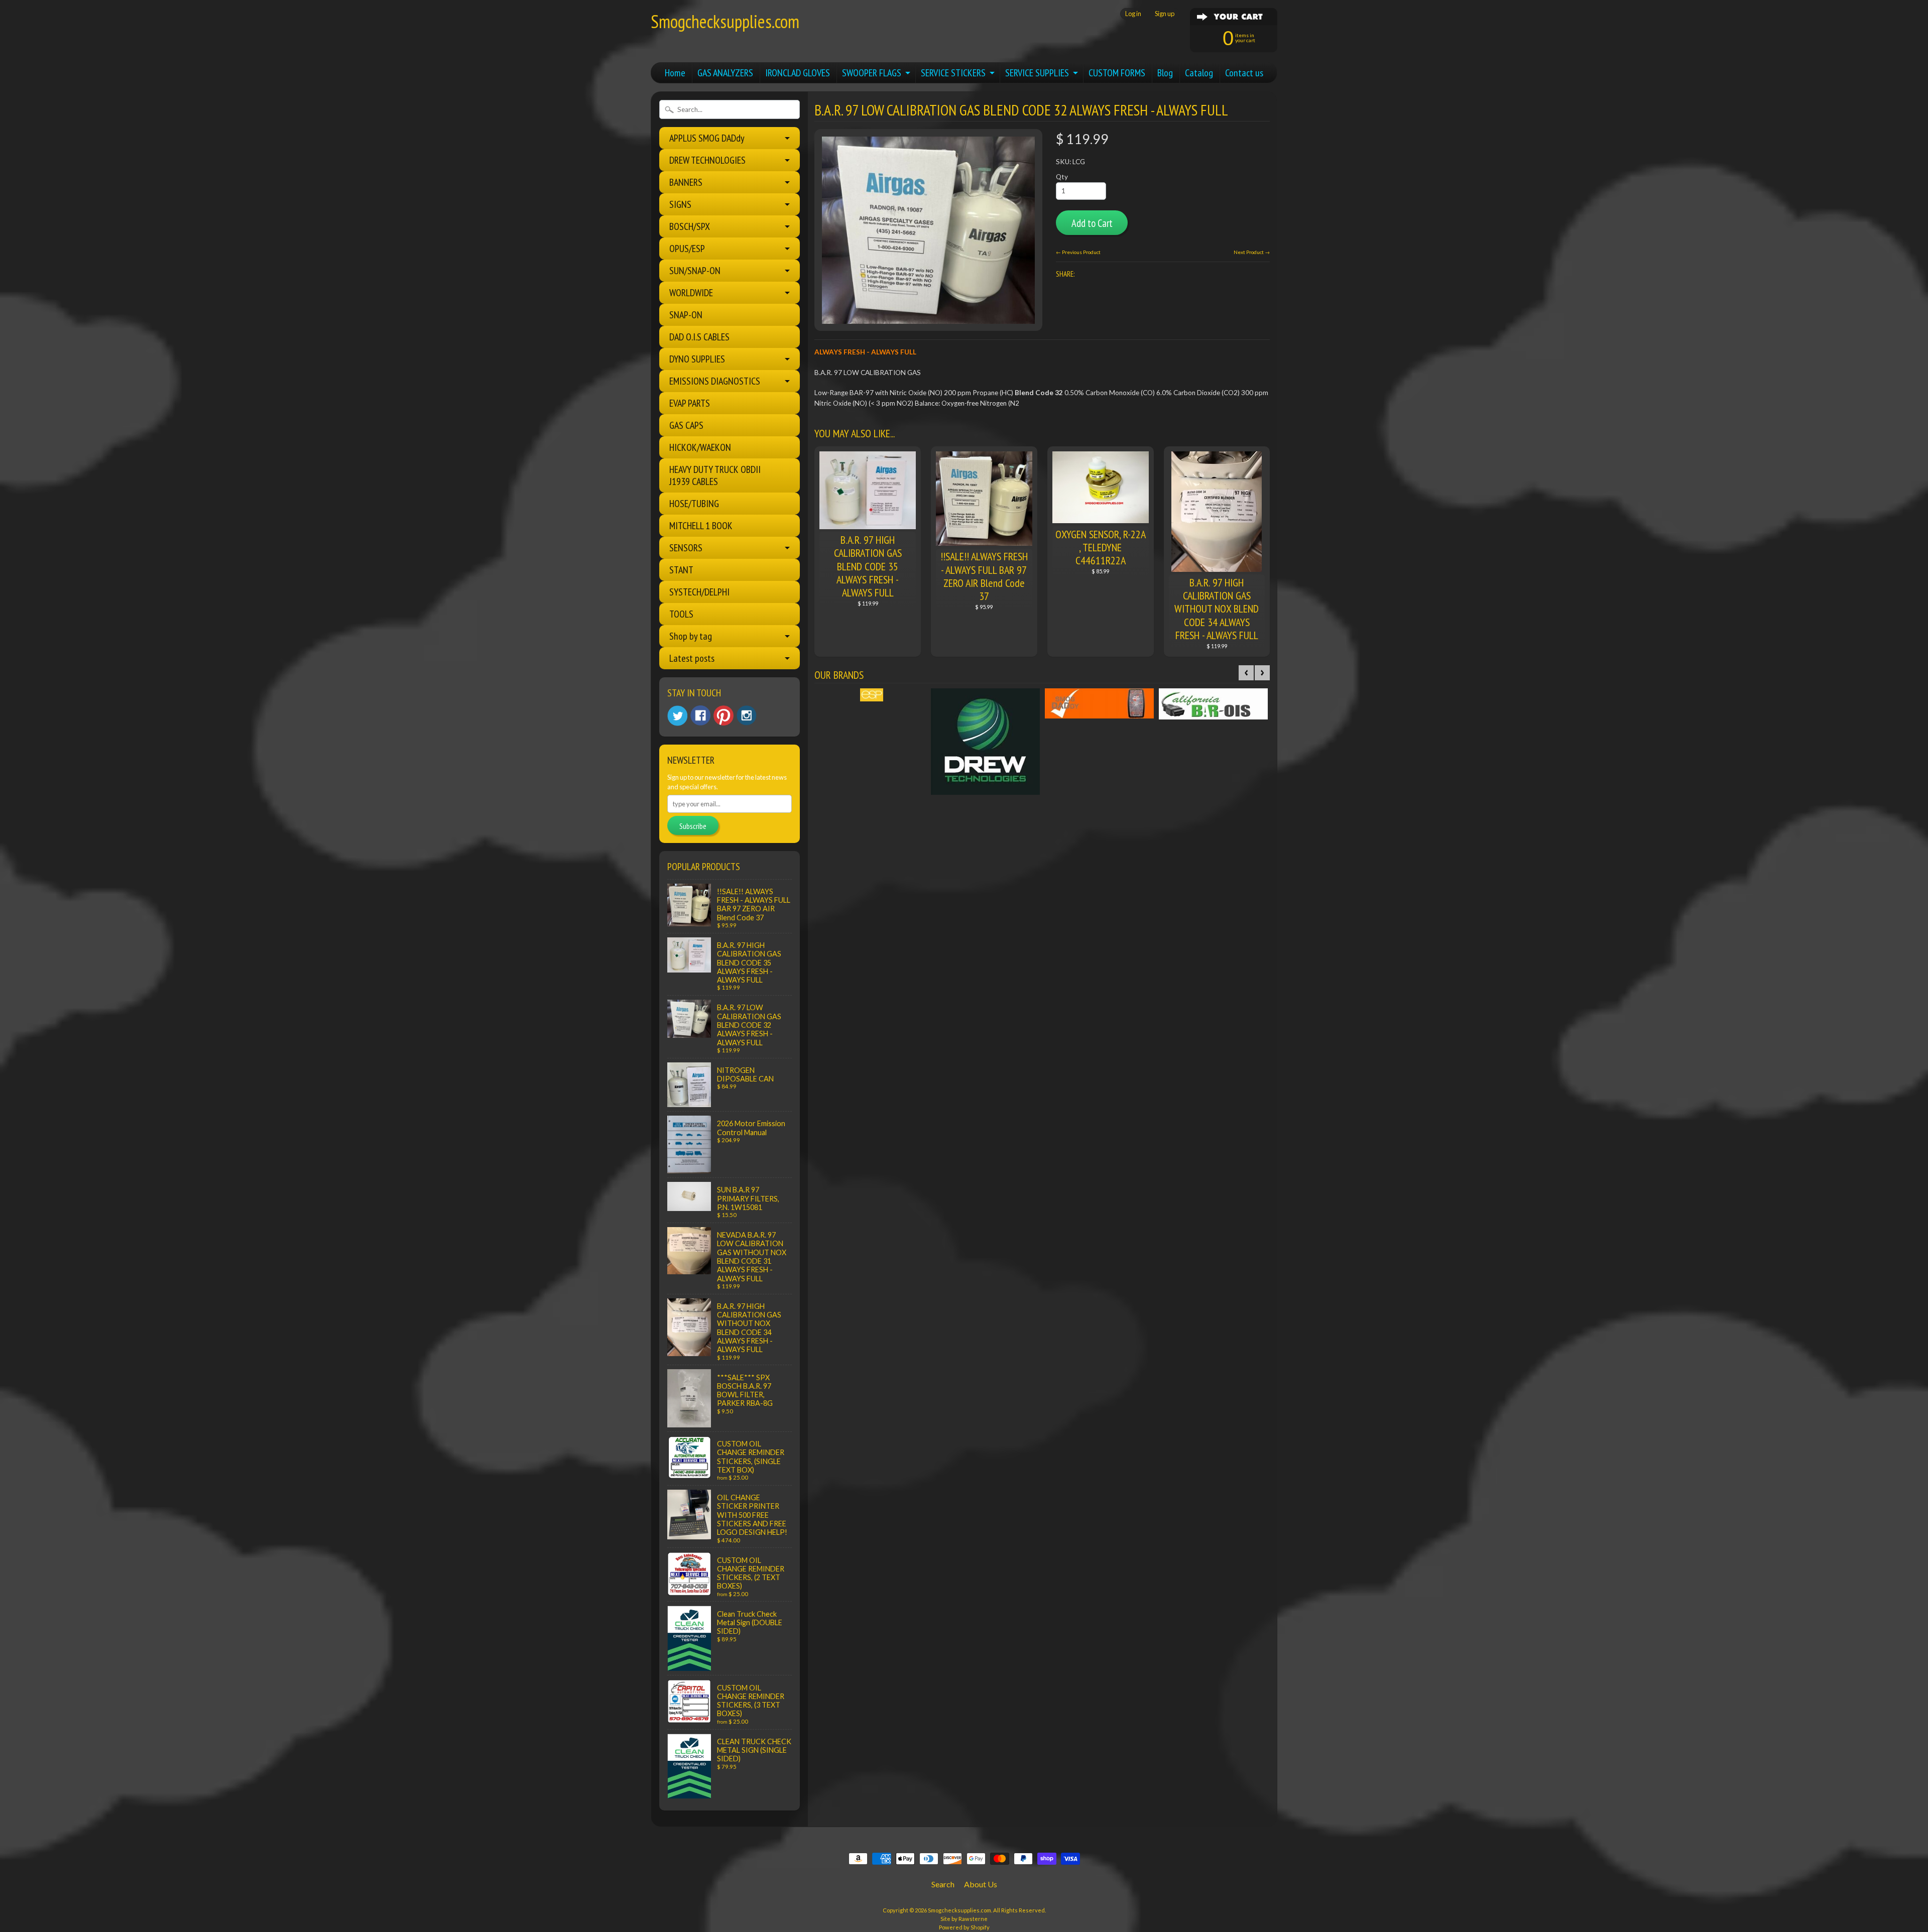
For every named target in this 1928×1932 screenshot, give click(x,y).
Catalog (1199, 73)
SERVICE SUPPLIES (1037, 73)
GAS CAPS (686, 425)
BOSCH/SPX (690, 226)
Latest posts (692, 658)
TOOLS (681, 614)
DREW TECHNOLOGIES (707, 160)
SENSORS (686, 548)
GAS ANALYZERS (725, 73)
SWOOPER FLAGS (872, 73)
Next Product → (1252, 252)
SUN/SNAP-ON (695, 271)
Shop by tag (691, 636)
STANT (681, 570)
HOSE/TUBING (694, 504)
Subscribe (693, 826)
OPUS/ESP (687, 249)
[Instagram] (747, 715)
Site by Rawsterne (964, 1919)
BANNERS (686, 182)
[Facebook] (700, 715)
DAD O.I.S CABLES (699, 337)
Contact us (1244, 73)
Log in (1133, 14)
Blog (1165, 73)
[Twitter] (677, 716)
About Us (981, 1884)
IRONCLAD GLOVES (798, 73)
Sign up (1165, 14)
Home (675, 73)
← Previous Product (1078, 252)
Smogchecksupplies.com (725, 21)
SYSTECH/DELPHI (699, 592)
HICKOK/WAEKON (700, 447)
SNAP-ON (686, 315)
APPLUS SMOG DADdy (707, 138)
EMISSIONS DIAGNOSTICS (715, 381)
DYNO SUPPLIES (697, 359)
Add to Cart (1092, 223)
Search (943, 1884)
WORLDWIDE (691, 293)
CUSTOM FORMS (1117, 73)
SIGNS (680, 204)
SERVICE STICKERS (953, 73)
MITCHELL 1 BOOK (701, 526)
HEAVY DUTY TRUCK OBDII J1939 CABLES (715, 475)
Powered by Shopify (964, 1927)
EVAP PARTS (690, 403)
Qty (1062, 177)
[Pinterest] (724, 715)
